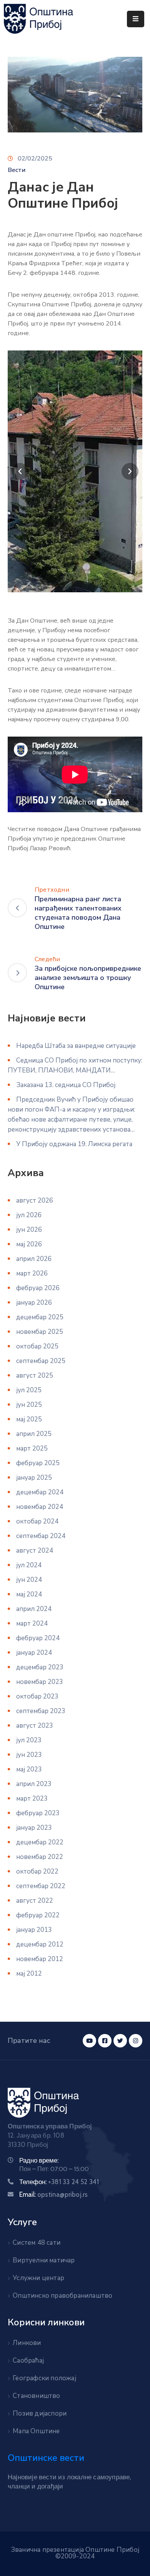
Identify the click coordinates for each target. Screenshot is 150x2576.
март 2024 (32, 1623)
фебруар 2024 (38, 1638)
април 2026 (34, 1259)
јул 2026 (29, 1215)
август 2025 (35, 1376)
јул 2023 (29, 1740)
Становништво (36, 2396)
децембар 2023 (40, 1667)
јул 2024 (29, 1565)
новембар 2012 (40, 1959)
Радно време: (39, 2160)
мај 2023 (29, 1769)
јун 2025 (29, 1405)
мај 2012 (29, 1974)
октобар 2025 (37, 1346)
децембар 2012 (40, 1944)
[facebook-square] (105, 2041)
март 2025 (32, 1448)
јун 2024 (29, 1580)
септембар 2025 (41, 1361)
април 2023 (34, 1784)
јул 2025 (29, 1390)
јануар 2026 (34, 1303)
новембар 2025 (40, 1332)
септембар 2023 (41, 1711)
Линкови (27, 2343)
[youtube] (89, 2041)
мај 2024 (29, 1594)
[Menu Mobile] (136, 19)
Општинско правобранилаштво (62, 2296)
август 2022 (35, 1901)
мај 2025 (29, 1419)
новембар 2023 (40, 1682)
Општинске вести (46, 2458)
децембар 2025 (40, 1317)
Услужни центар (38, 2278)
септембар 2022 (41, 1886)
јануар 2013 (34, 1930)
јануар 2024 (34, 1653)
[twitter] (120, 2041)
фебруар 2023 (38, 1813)
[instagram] (136, 2041)
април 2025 (34, 1434)
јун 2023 (29, 1755)
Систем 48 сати (37, 2243)
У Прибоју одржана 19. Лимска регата (74, 1144)
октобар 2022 (37, 1871)
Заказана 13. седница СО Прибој (66, 1085)
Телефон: (59, 2182)
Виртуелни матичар (44, 2260)
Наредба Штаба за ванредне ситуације (76, 1046)
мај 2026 (29, 1244)
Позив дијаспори (40, 2413)
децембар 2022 (40, 1842)
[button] (20, 471)
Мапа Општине (36, 2431)
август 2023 (35, 1726)
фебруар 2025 (38, 1463)
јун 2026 (29, 1230)
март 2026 (32, 1273)
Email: (53, 2194)
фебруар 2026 (38, 1288)
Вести (17, 170)
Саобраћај (28, 2360)
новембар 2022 (40, 1857)
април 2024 (34, 1609)
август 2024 (35, 1551)
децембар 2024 (40, 1492)
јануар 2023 (34, 1828)
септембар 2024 (41, 1536)
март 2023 (32, 1799)
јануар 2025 (34, 1478)
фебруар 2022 (38, 1915)
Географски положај (44, 2378)
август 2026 (35, 1200)
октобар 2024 (37, 1521)
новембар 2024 (40, 1507)
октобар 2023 (37, 1696)
